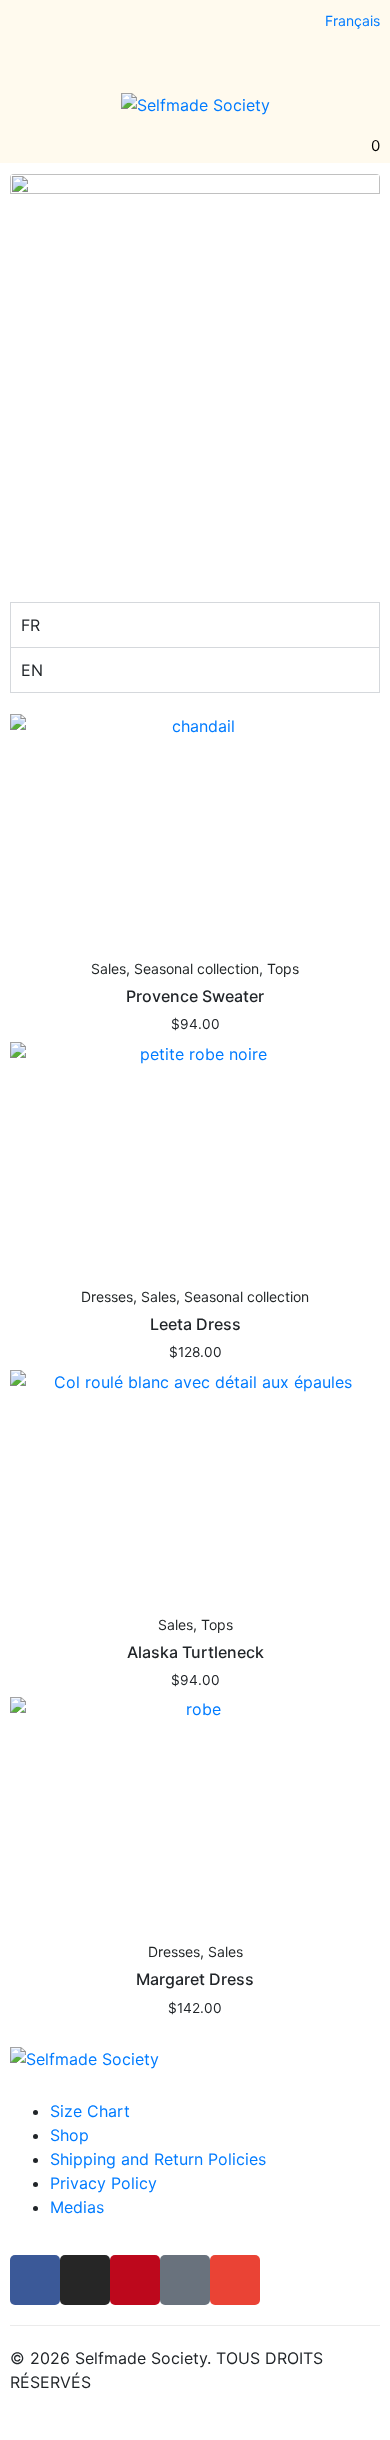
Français (352, 20)
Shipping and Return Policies (158, 2159)
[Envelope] (174, 26)
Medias (77, 2207)
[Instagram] (63, 26)
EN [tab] (32, 670)
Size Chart (90, 2111)
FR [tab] (30, 625)
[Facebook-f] (26, 26)
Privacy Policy (103, 2183)
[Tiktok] (137, 26)
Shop (69, 2135)
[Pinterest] (100, 26)
